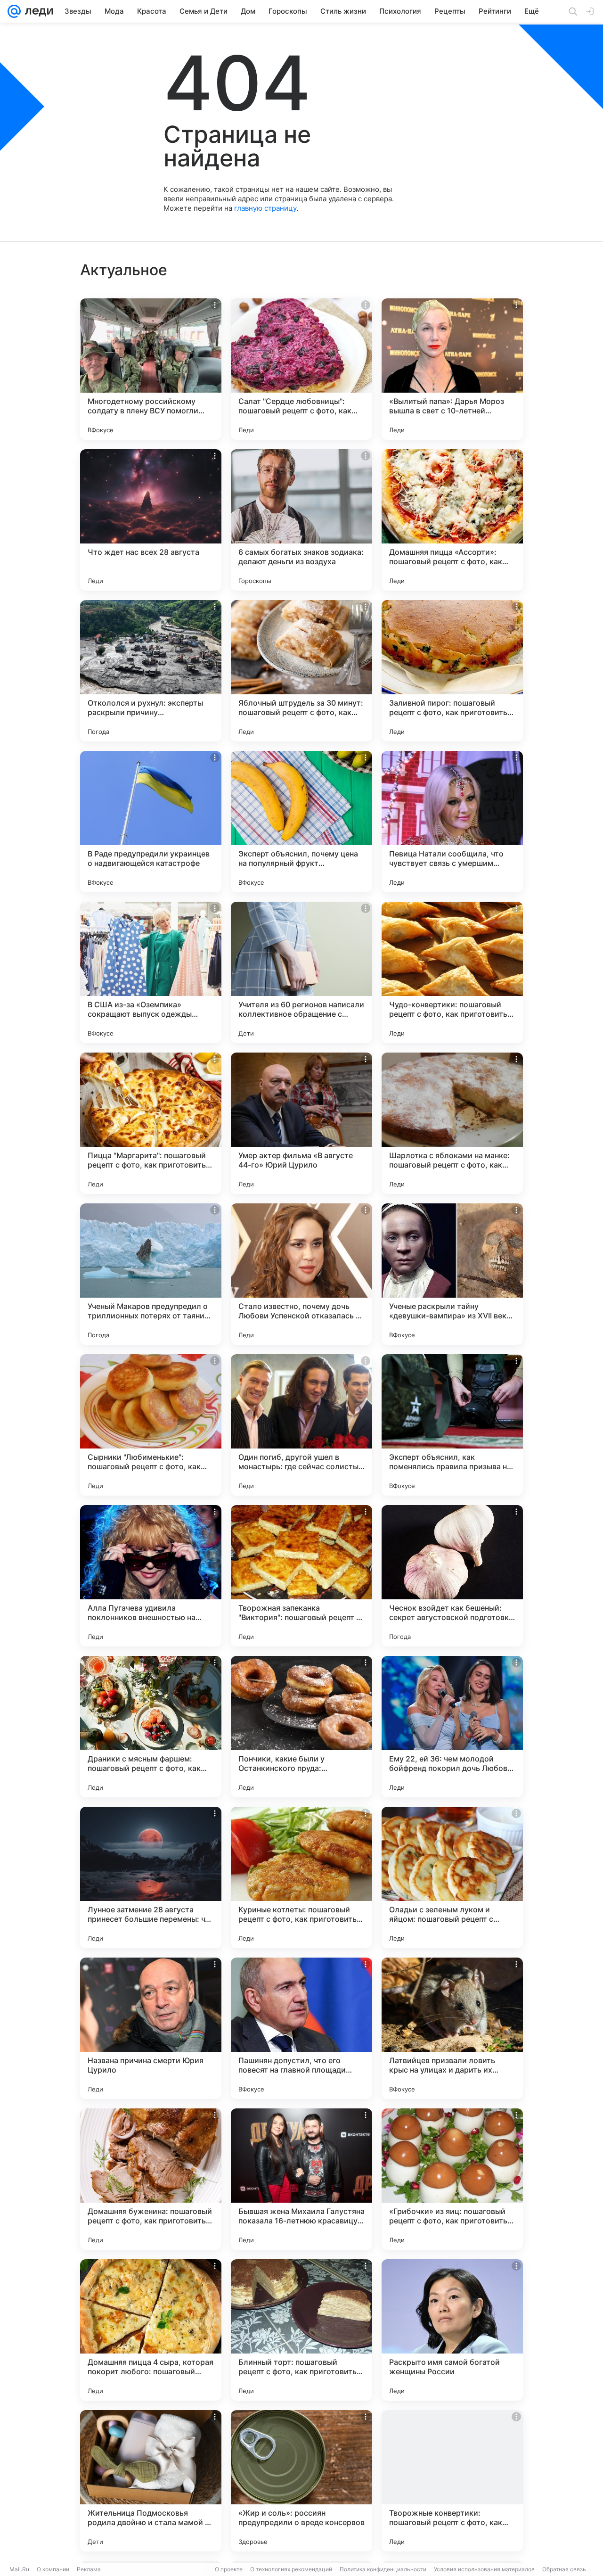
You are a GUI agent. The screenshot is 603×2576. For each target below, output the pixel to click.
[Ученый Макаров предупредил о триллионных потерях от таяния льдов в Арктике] (151, 1274)
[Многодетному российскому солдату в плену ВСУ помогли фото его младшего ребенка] (151, 369)
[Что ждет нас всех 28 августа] (151, 520)
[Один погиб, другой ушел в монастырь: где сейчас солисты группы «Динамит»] (301, 1425)
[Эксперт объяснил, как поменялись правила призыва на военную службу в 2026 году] (452, 1425)
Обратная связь (564, 2569)
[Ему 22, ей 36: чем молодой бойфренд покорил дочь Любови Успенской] (452, 1727)
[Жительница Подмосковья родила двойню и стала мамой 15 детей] (151, 2481)
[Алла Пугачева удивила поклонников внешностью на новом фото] (151, 1576)
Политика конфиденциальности (383, 2569)
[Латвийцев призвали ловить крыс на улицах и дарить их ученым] (452, 2028)
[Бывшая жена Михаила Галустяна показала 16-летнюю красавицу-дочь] (301, 2179)
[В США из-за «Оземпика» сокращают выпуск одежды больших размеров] (151, 972)
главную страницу (265, 208)
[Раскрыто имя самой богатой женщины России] (452, 2330)
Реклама (89, 2569)
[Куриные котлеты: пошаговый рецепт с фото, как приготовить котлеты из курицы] (301, 1877)
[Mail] (14, 11)
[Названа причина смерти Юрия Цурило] (151, 2028)
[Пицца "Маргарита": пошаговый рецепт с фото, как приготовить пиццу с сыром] (151, 1123)
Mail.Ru (19, 2569)
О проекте (229, 2569)
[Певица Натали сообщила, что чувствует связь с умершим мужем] (452, 822)
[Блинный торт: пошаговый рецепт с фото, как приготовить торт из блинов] (301, 2330)
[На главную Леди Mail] (37, 11)
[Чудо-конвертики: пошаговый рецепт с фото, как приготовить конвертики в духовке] (452, 972)
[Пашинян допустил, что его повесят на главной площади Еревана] (301, 2028)
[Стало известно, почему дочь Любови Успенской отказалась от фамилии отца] (301, 1274)
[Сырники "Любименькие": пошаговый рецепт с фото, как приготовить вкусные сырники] (151, 1425)
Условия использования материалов (484, 2569)
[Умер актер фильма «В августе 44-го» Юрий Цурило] (301, 1123)
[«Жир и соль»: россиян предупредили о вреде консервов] (301, 2481)
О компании (53, 2569)
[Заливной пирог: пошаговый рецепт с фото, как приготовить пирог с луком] (452, 671)
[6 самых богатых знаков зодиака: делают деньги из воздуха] (301, 520)
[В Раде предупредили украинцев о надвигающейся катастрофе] (151, 822)
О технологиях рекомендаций (291, 2569)
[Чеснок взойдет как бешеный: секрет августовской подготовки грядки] (452, 1576)
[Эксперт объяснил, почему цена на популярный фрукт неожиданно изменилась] (301, 822)
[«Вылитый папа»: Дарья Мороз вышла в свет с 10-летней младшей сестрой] (452, 369)
